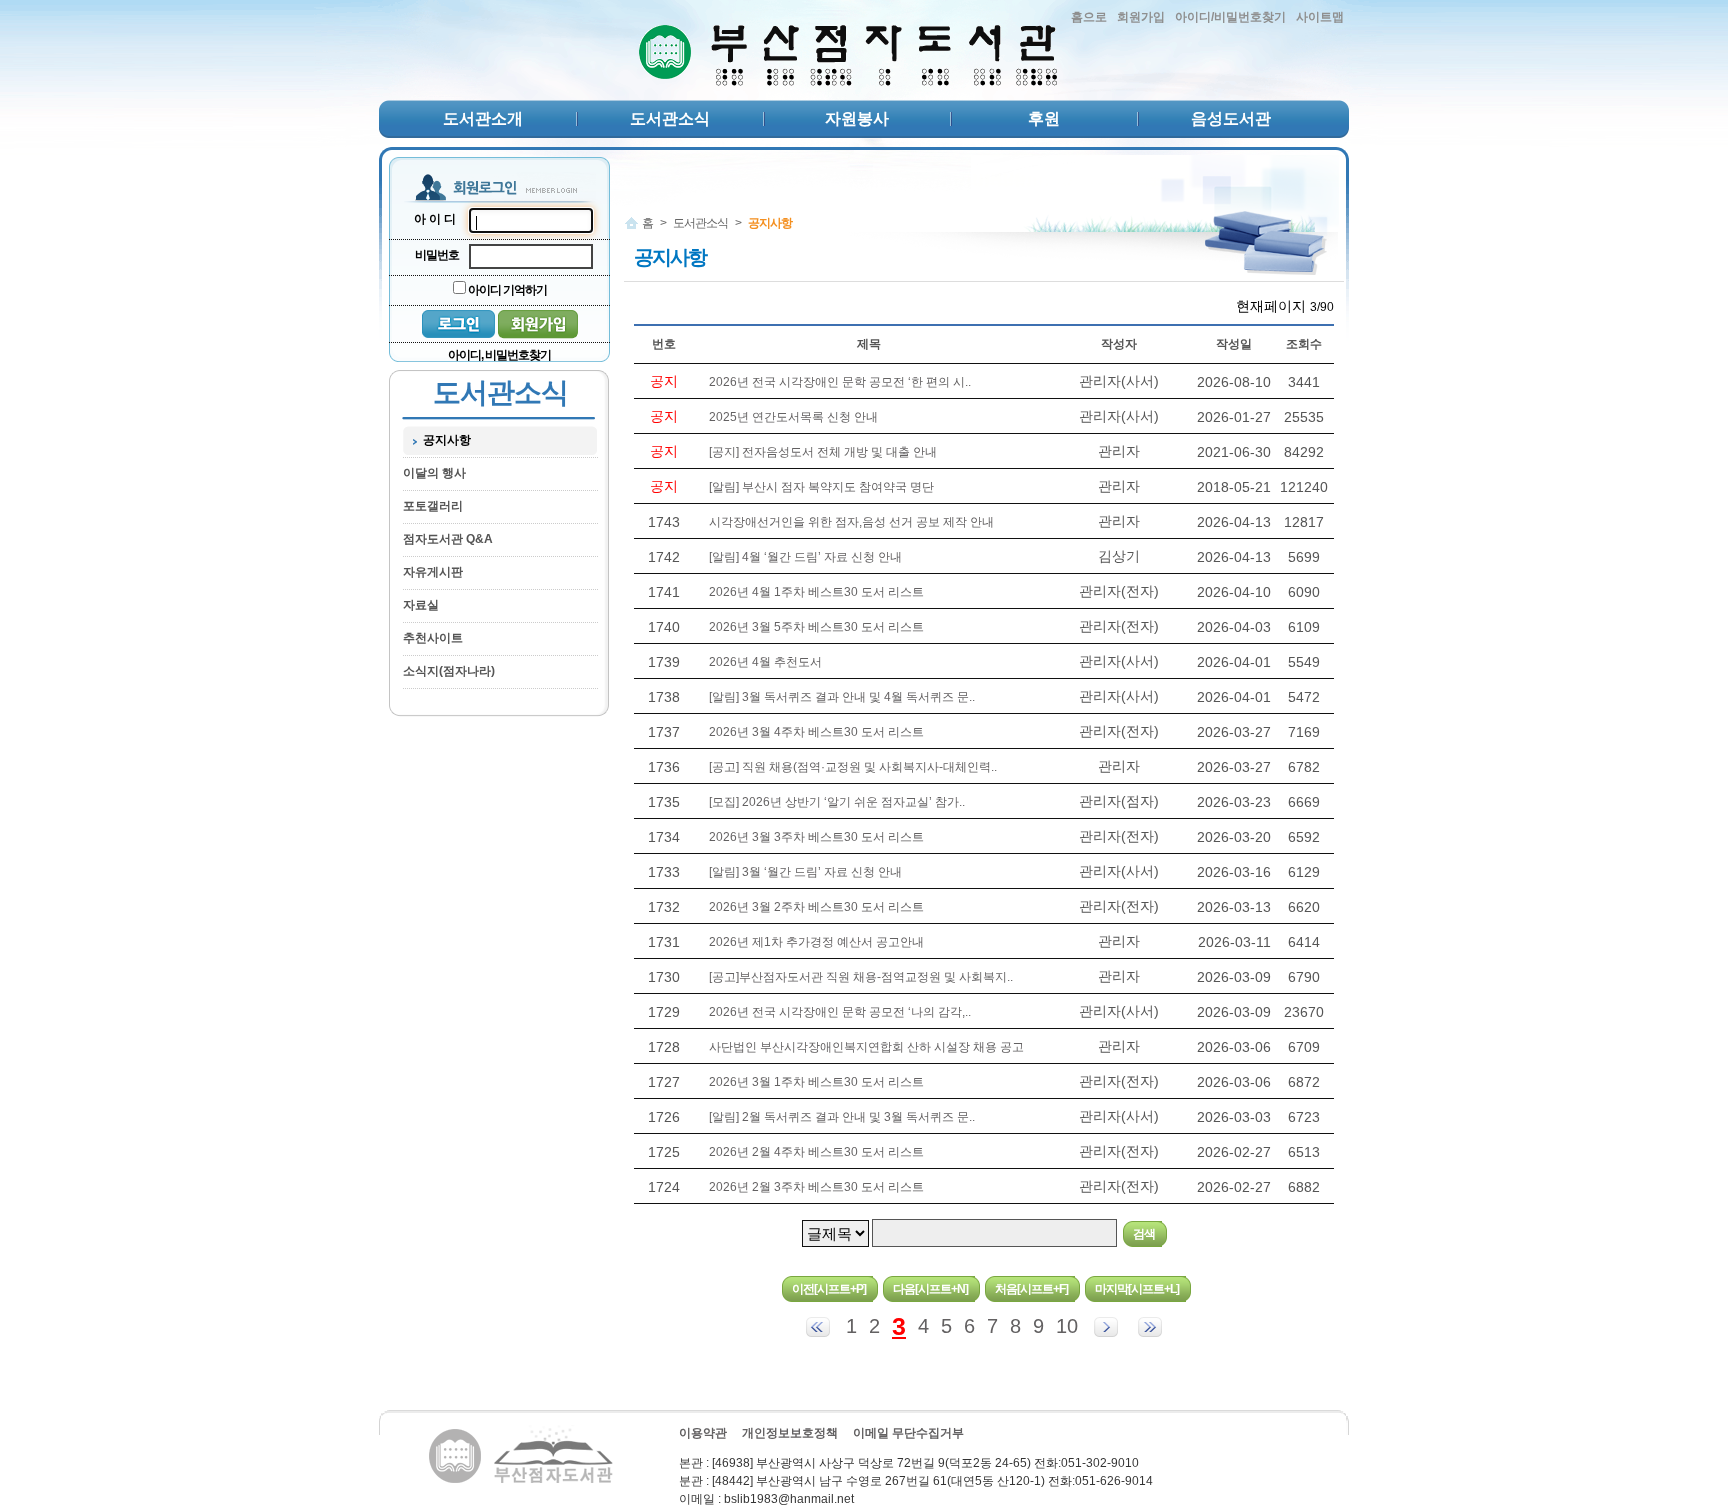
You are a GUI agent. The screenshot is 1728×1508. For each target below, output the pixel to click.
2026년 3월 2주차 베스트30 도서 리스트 (816, 907)
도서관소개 (483, 118)
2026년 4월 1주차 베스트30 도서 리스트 (816, 592)
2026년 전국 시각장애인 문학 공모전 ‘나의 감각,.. (840, 1012)
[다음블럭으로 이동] (1106, 1327)
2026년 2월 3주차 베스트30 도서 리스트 (816, 1187)
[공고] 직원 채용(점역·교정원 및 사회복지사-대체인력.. (853, 767)
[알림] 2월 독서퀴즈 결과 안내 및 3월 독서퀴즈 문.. (842, 1117)
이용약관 (703, 1433)
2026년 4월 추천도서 (765, 662)
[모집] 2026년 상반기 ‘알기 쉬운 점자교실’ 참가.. (837, 802)
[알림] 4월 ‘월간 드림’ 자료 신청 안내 (805, 557)
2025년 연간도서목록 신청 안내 (793, 417)
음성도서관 (1231, 118)
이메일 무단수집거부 (908, 1433)
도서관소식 (670, 118)
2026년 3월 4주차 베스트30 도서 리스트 (816, 732)
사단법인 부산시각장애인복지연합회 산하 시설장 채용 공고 (866, 1047)
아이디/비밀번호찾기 (1230, 17)
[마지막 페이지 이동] (1150, 1327)
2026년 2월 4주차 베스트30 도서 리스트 (816, 1152)
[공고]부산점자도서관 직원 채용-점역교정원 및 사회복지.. (861, 977)
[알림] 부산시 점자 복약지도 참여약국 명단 (821, 487)
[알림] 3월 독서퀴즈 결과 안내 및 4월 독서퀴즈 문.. (842, 697)
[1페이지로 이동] (818, 1327)
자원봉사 (857, 118)
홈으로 (1089, 17)
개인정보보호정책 (790, 1433)
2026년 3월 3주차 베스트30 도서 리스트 (816, 837)
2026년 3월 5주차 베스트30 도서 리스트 (816, 627)
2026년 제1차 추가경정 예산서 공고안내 (816, 942)
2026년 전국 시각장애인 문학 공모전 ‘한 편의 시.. (840, 382)
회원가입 (1141, 17)
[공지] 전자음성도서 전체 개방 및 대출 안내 (823, 452)
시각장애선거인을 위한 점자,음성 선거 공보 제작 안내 (851, 522)
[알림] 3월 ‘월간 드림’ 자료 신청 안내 (805, 872)
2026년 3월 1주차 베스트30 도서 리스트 (816, 1082)
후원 (1044, 118)
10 (1067, 1326)
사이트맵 (1320, 17)
